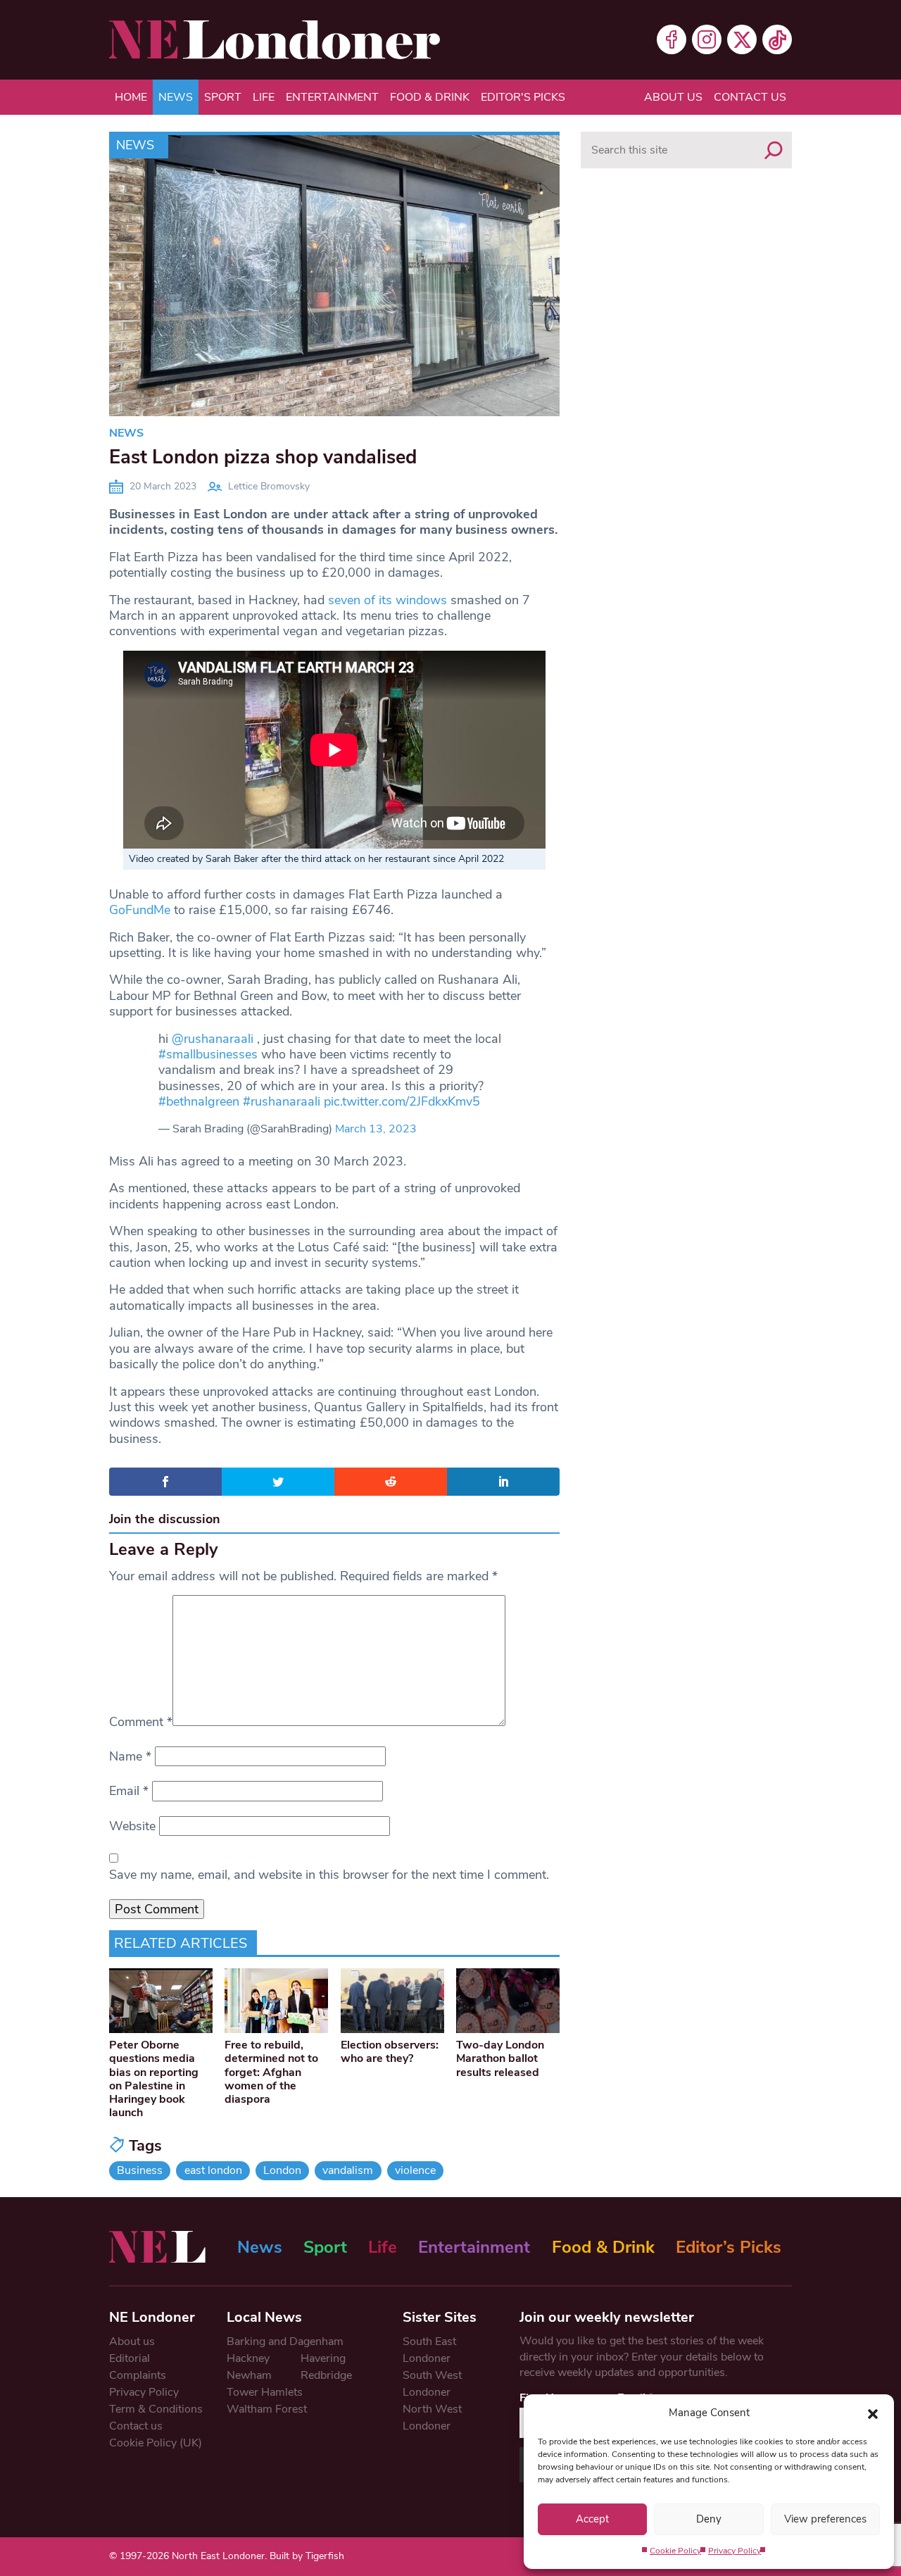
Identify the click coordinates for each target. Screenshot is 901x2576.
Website (132, 1826)
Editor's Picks (523, 97)
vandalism (348, 2170)
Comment (141, 1722)
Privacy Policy (735, 2551)
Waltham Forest (267, 2409)
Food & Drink (430, 97)
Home (131, 97)
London (282, 2170)
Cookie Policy (675, 2551)
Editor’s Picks (729, 2247)
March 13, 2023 (376, 1129)
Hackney (248, 2358)
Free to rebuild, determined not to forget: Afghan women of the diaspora (271, 2072)
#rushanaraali (282, 1101)
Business (140, 2170)
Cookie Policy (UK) (156, 2443)
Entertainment (332, 97)
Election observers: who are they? (390, 2052)
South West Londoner (432, 2384)
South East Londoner (429, 2350)
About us (673, 97)
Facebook (672, 39)
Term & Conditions (156, 2409)
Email (129, 1791)
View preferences (825, 2519)
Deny (709, 2519)
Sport (223, 97)
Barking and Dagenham (285, 2341)
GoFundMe (140, 910)
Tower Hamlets (265, 2392)
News (176, 97)
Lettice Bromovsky (269, 486)
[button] (873, 2413)
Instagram (707, 39)
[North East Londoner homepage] (275, 40)
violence (415, 2170)
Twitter (742, 39)
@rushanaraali (213, 1039)
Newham (249, 2375)
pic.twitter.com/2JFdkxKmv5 (402, 1101)
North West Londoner (432, 2418)
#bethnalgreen (199, 1101)
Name (130, 1756)
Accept (592, 2519)
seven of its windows (388, 600)
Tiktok (777, 39)
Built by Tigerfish (307, 2556)
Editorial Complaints (138, 2367)
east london (213, 2170)
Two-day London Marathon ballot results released (500, 2058)
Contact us (750, 97)
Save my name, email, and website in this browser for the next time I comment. (329, 1875)
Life (264, 97)
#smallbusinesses (208, 1054)
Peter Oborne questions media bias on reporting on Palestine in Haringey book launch (154, 2079)
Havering (323, 2358)
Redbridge (326, 2375)
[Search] (774, 150)
